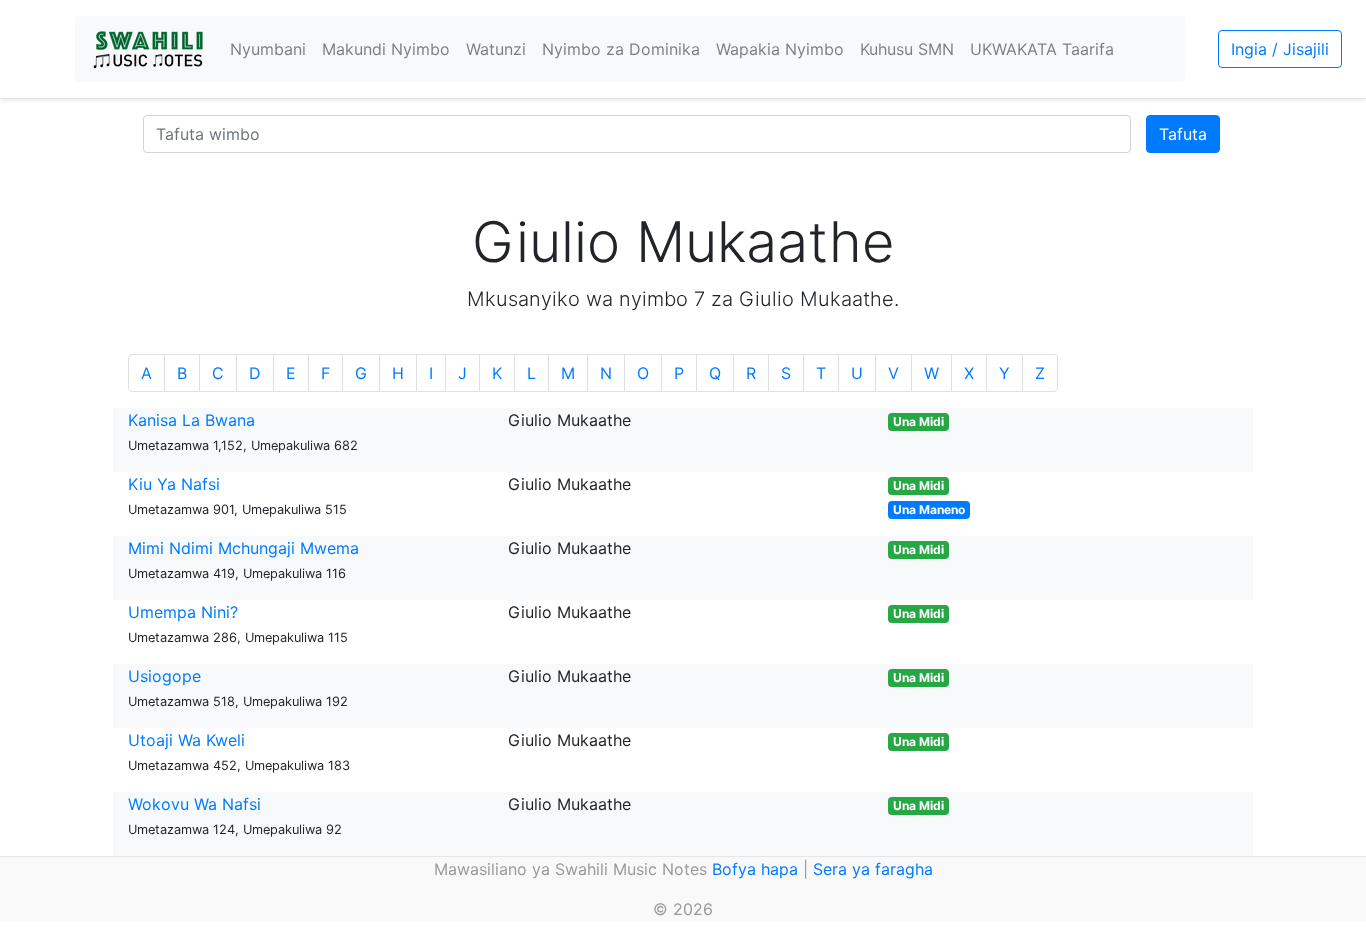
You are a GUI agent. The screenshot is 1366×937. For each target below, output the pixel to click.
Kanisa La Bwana (191, 420)
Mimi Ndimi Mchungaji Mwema (243, 548)
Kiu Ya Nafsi (174, 484)
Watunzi (496, 49)
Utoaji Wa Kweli (186, 740)
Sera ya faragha (873, 869)
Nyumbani (268, 49)
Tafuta (1183, 134)
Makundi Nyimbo (386, 49)
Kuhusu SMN (907, 49)
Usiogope (164, 676)
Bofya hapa (755, 869)
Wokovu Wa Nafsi (194, 804)
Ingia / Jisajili (1280, 49)
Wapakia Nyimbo (780, 49)
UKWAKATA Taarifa (1042, 49)
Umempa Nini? (183, 612)
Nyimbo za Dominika (621, 49)
